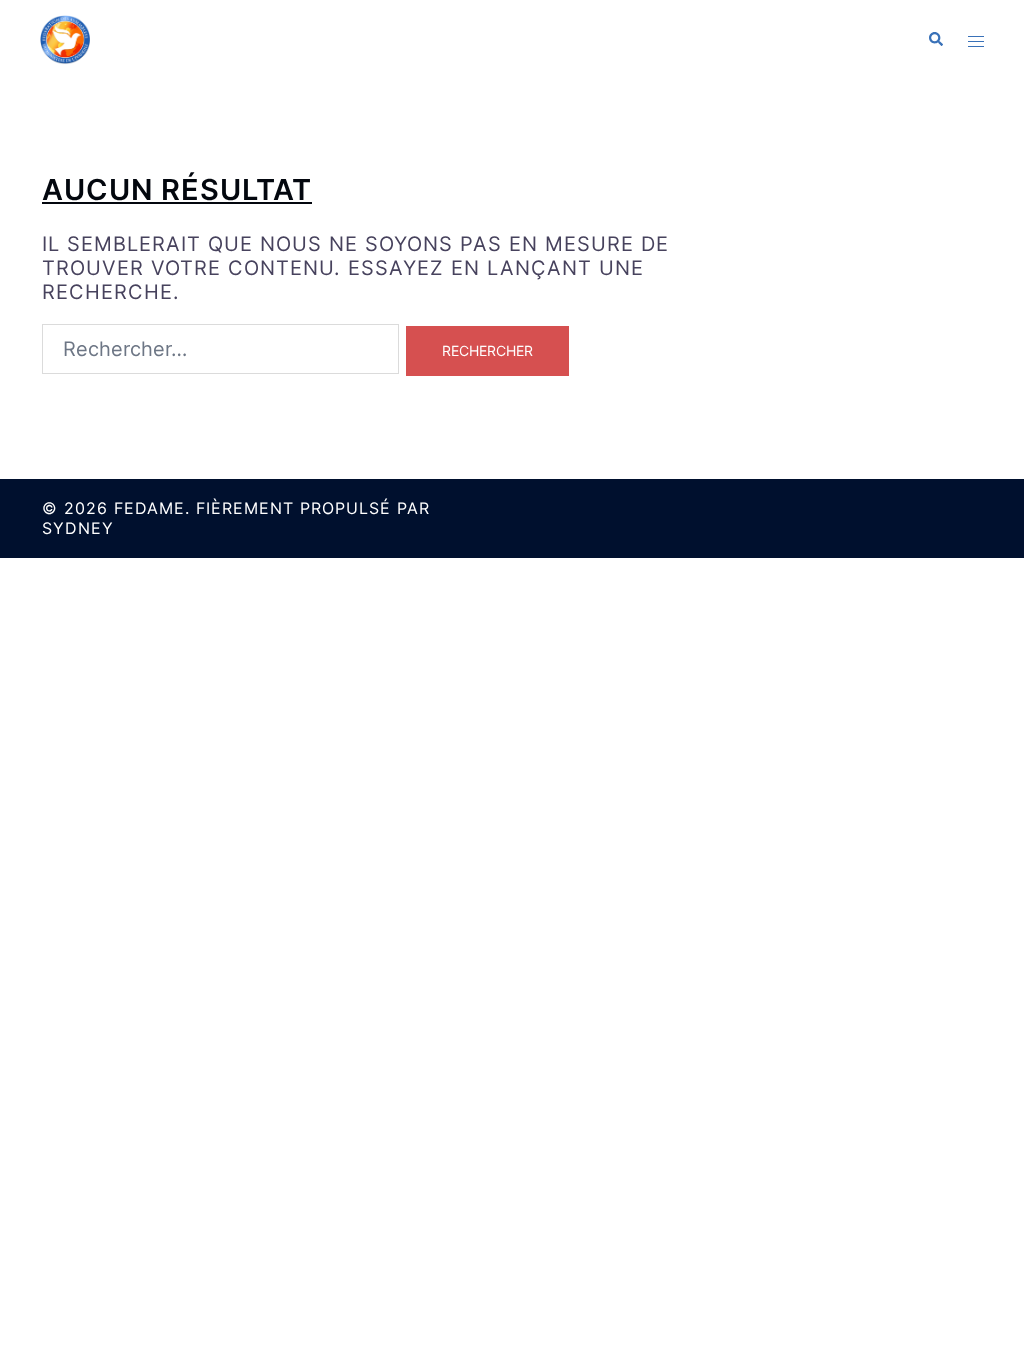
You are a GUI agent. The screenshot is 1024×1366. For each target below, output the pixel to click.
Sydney (78, 528)
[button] (935, 40)
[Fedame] (65, 38)
